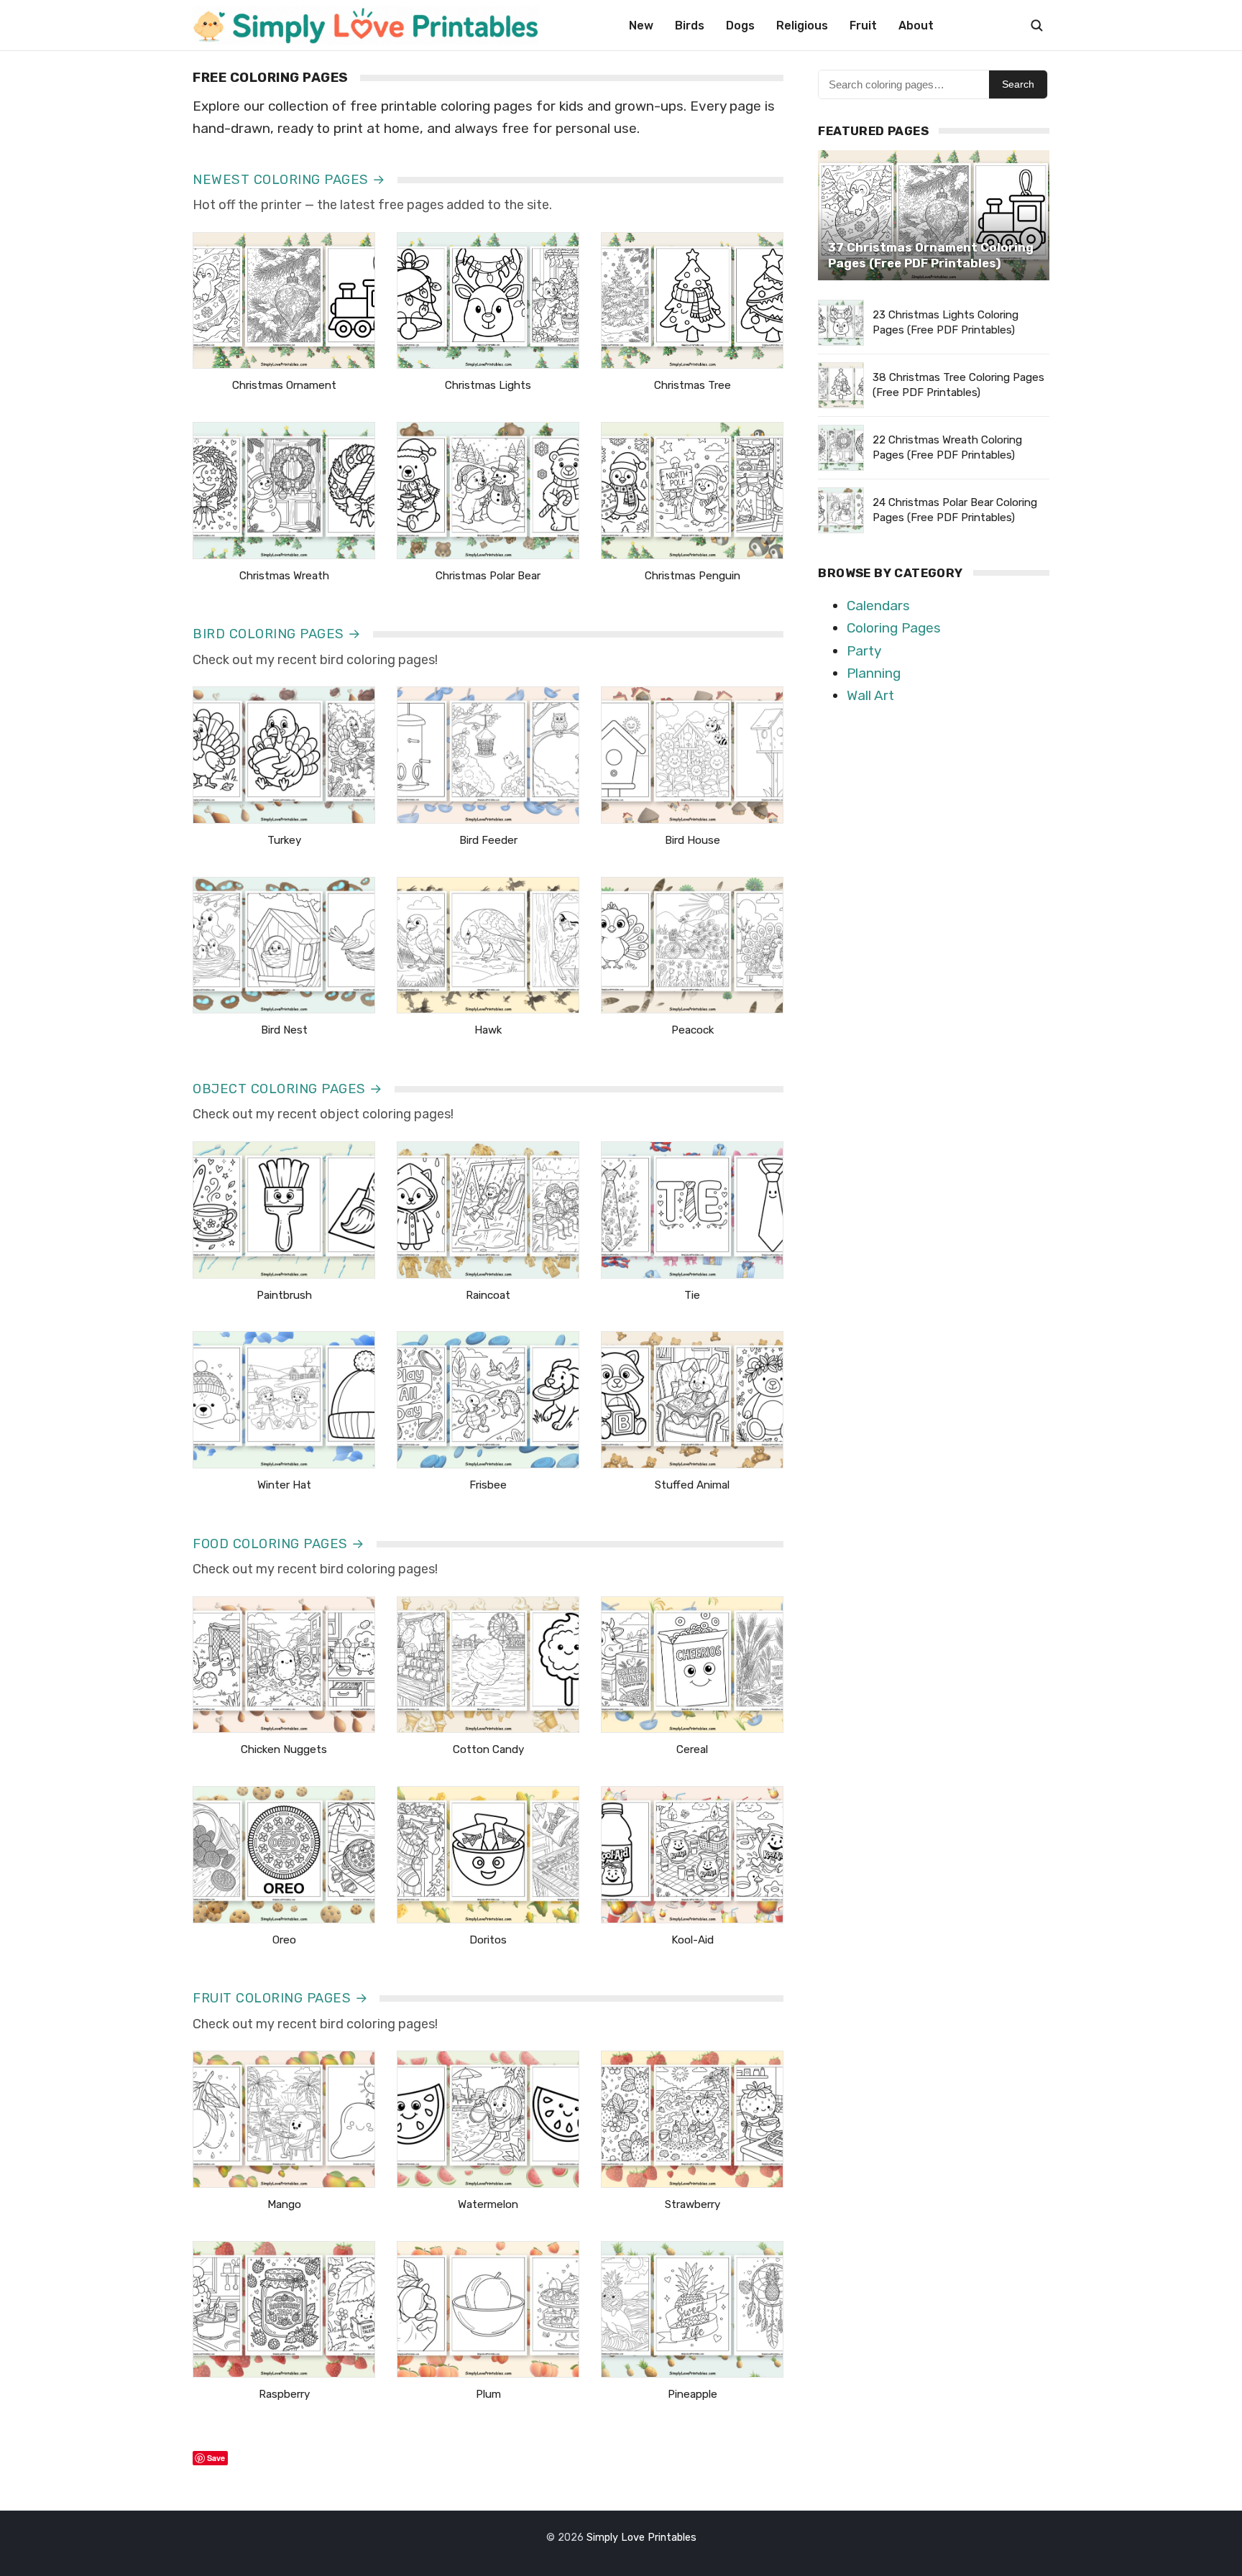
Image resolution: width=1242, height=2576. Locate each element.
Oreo (284, 1940)
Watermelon (488, 2204)
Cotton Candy (488, 1749)
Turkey (284, 840)
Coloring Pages (894, 628)
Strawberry (693, 2204)
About (916, 26)
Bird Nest (284, 1030)
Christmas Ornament (284, 385)
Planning (874, 673)
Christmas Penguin (693, 576)
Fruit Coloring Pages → (280, 1998)
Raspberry (284, 2394)
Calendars (878, 606)
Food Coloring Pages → (279, 1544)
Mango (284, 2204)
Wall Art (870, 695)
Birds (690, 26)
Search (1018, 84)
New (641, 26)
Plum (488, 2394)
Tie (692, 1295)
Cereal (692, 1749)
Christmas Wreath (284, 576)
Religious (802, 26)
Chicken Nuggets (284, 1749)
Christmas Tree (693, 385)
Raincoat (488, 1295)
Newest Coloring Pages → (289, 180)
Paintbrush (284, 1295)
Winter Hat (284, 1485)
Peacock (693, 1030)
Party (864, 651)
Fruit (863, 26)
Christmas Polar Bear (488, 576)
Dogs (740, 26)
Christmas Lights (488, 385)
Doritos (488, 1940)
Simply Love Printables (641, 2538)
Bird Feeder (488, 840)
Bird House (693, 840)
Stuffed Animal (692, 1485)
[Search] (1036, 25)
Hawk (488, 1030)
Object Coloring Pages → (288, 1089)
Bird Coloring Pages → (277, 634)
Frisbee (488, 1485)
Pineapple (693, 2394)
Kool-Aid (693, 1940)
